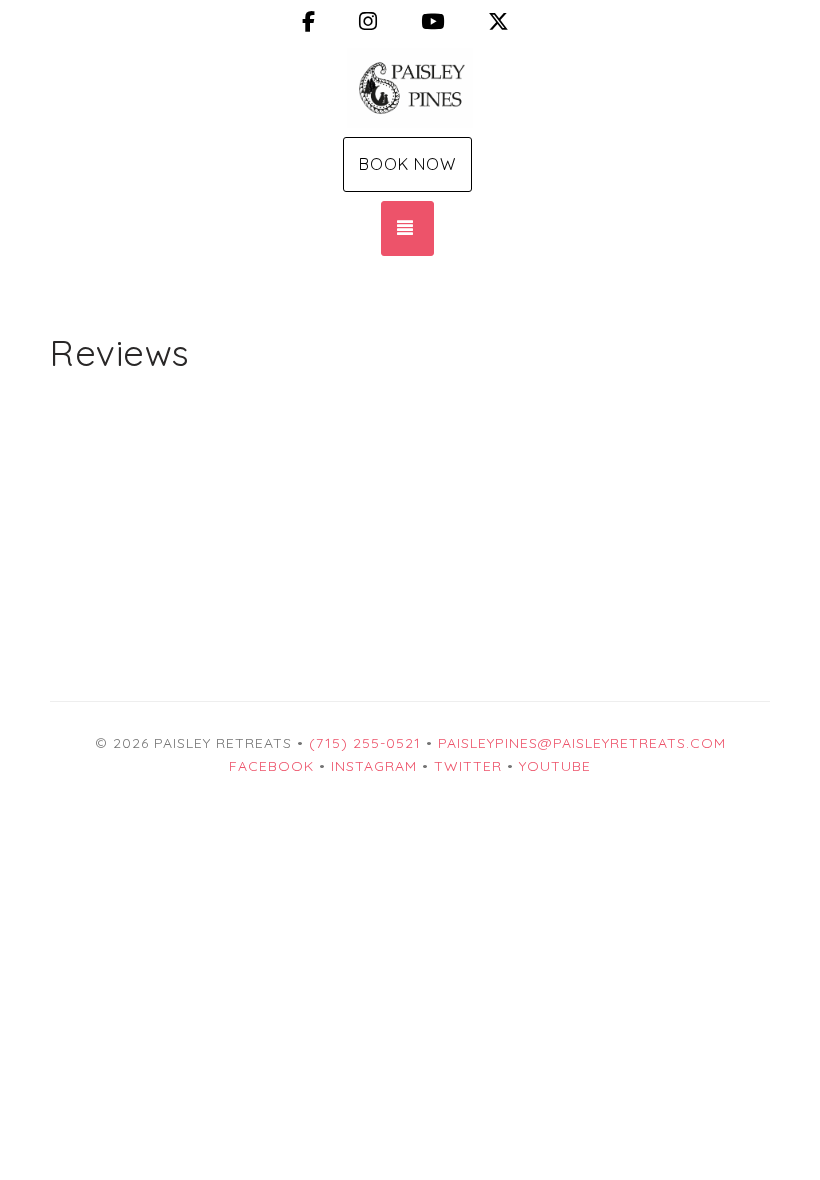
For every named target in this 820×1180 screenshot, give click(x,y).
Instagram (374, 766)
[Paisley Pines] (410, 88)
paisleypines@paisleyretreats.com (582, 743)
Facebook (271, 766)
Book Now (407, 164)
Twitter (468, 766)
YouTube (555, 766)
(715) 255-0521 (365, 743)
